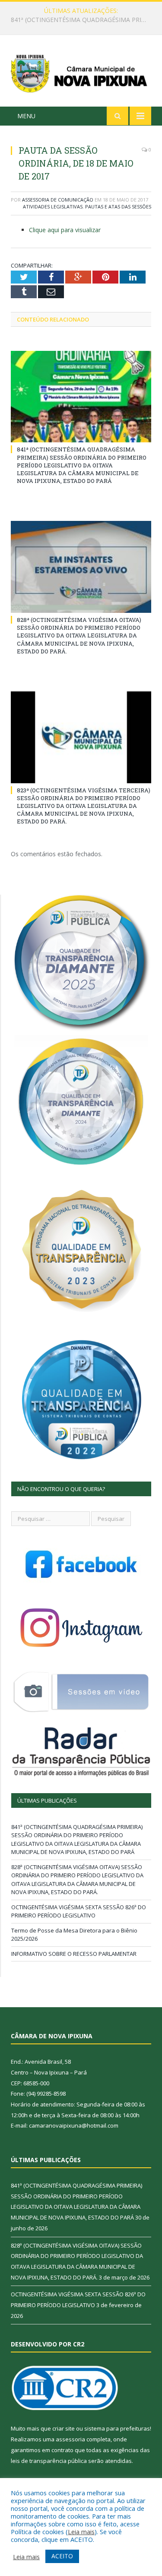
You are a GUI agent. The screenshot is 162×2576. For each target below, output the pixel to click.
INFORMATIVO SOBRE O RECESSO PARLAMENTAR (74, 1954)
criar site (64, 2428)
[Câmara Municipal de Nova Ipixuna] (81, 72)
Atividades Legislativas (53, 207)
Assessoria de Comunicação (58, 200)
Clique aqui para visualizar (65, 230)
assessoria (70, 2439)
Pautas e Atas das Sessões (118, 207)
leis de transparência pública (49, 2461)
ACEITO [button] (62, 2556)
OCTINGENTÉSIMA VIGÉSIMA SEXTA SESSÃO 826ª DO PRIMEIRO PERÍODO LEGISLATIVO (79, 1911)
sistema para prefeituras (117, 2428)
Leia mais (81, 2532)
